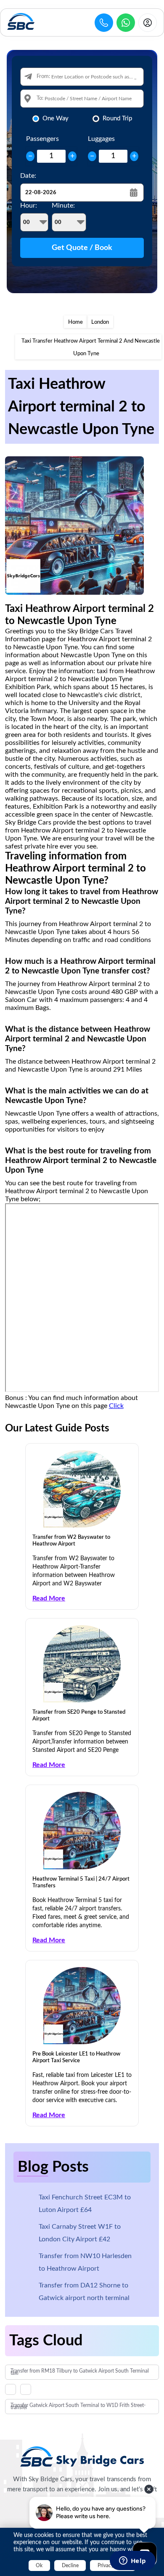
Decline (70, 2566)
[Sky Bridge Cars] (82, 2456)
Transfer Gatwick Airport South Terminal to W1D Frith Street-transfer (78, 2406)
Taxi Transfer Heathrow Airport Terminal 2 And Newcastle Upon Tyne (91, 347)
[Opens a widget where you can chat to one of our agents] (132, 2561)
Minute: (63, 206)
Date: (28, 176)
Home (75, 322)
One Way (56, 118)
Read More (49, 1598)
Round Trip (117, 118)
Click (116, 1406)
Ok (39, 2566)
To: (40, 98)
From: (43, 77)
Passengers (42, 139)
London (100, 322)
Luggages (101, 139)
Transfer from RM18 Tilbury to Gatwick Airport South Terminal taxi (80, 2372)
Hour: (29, 206)
